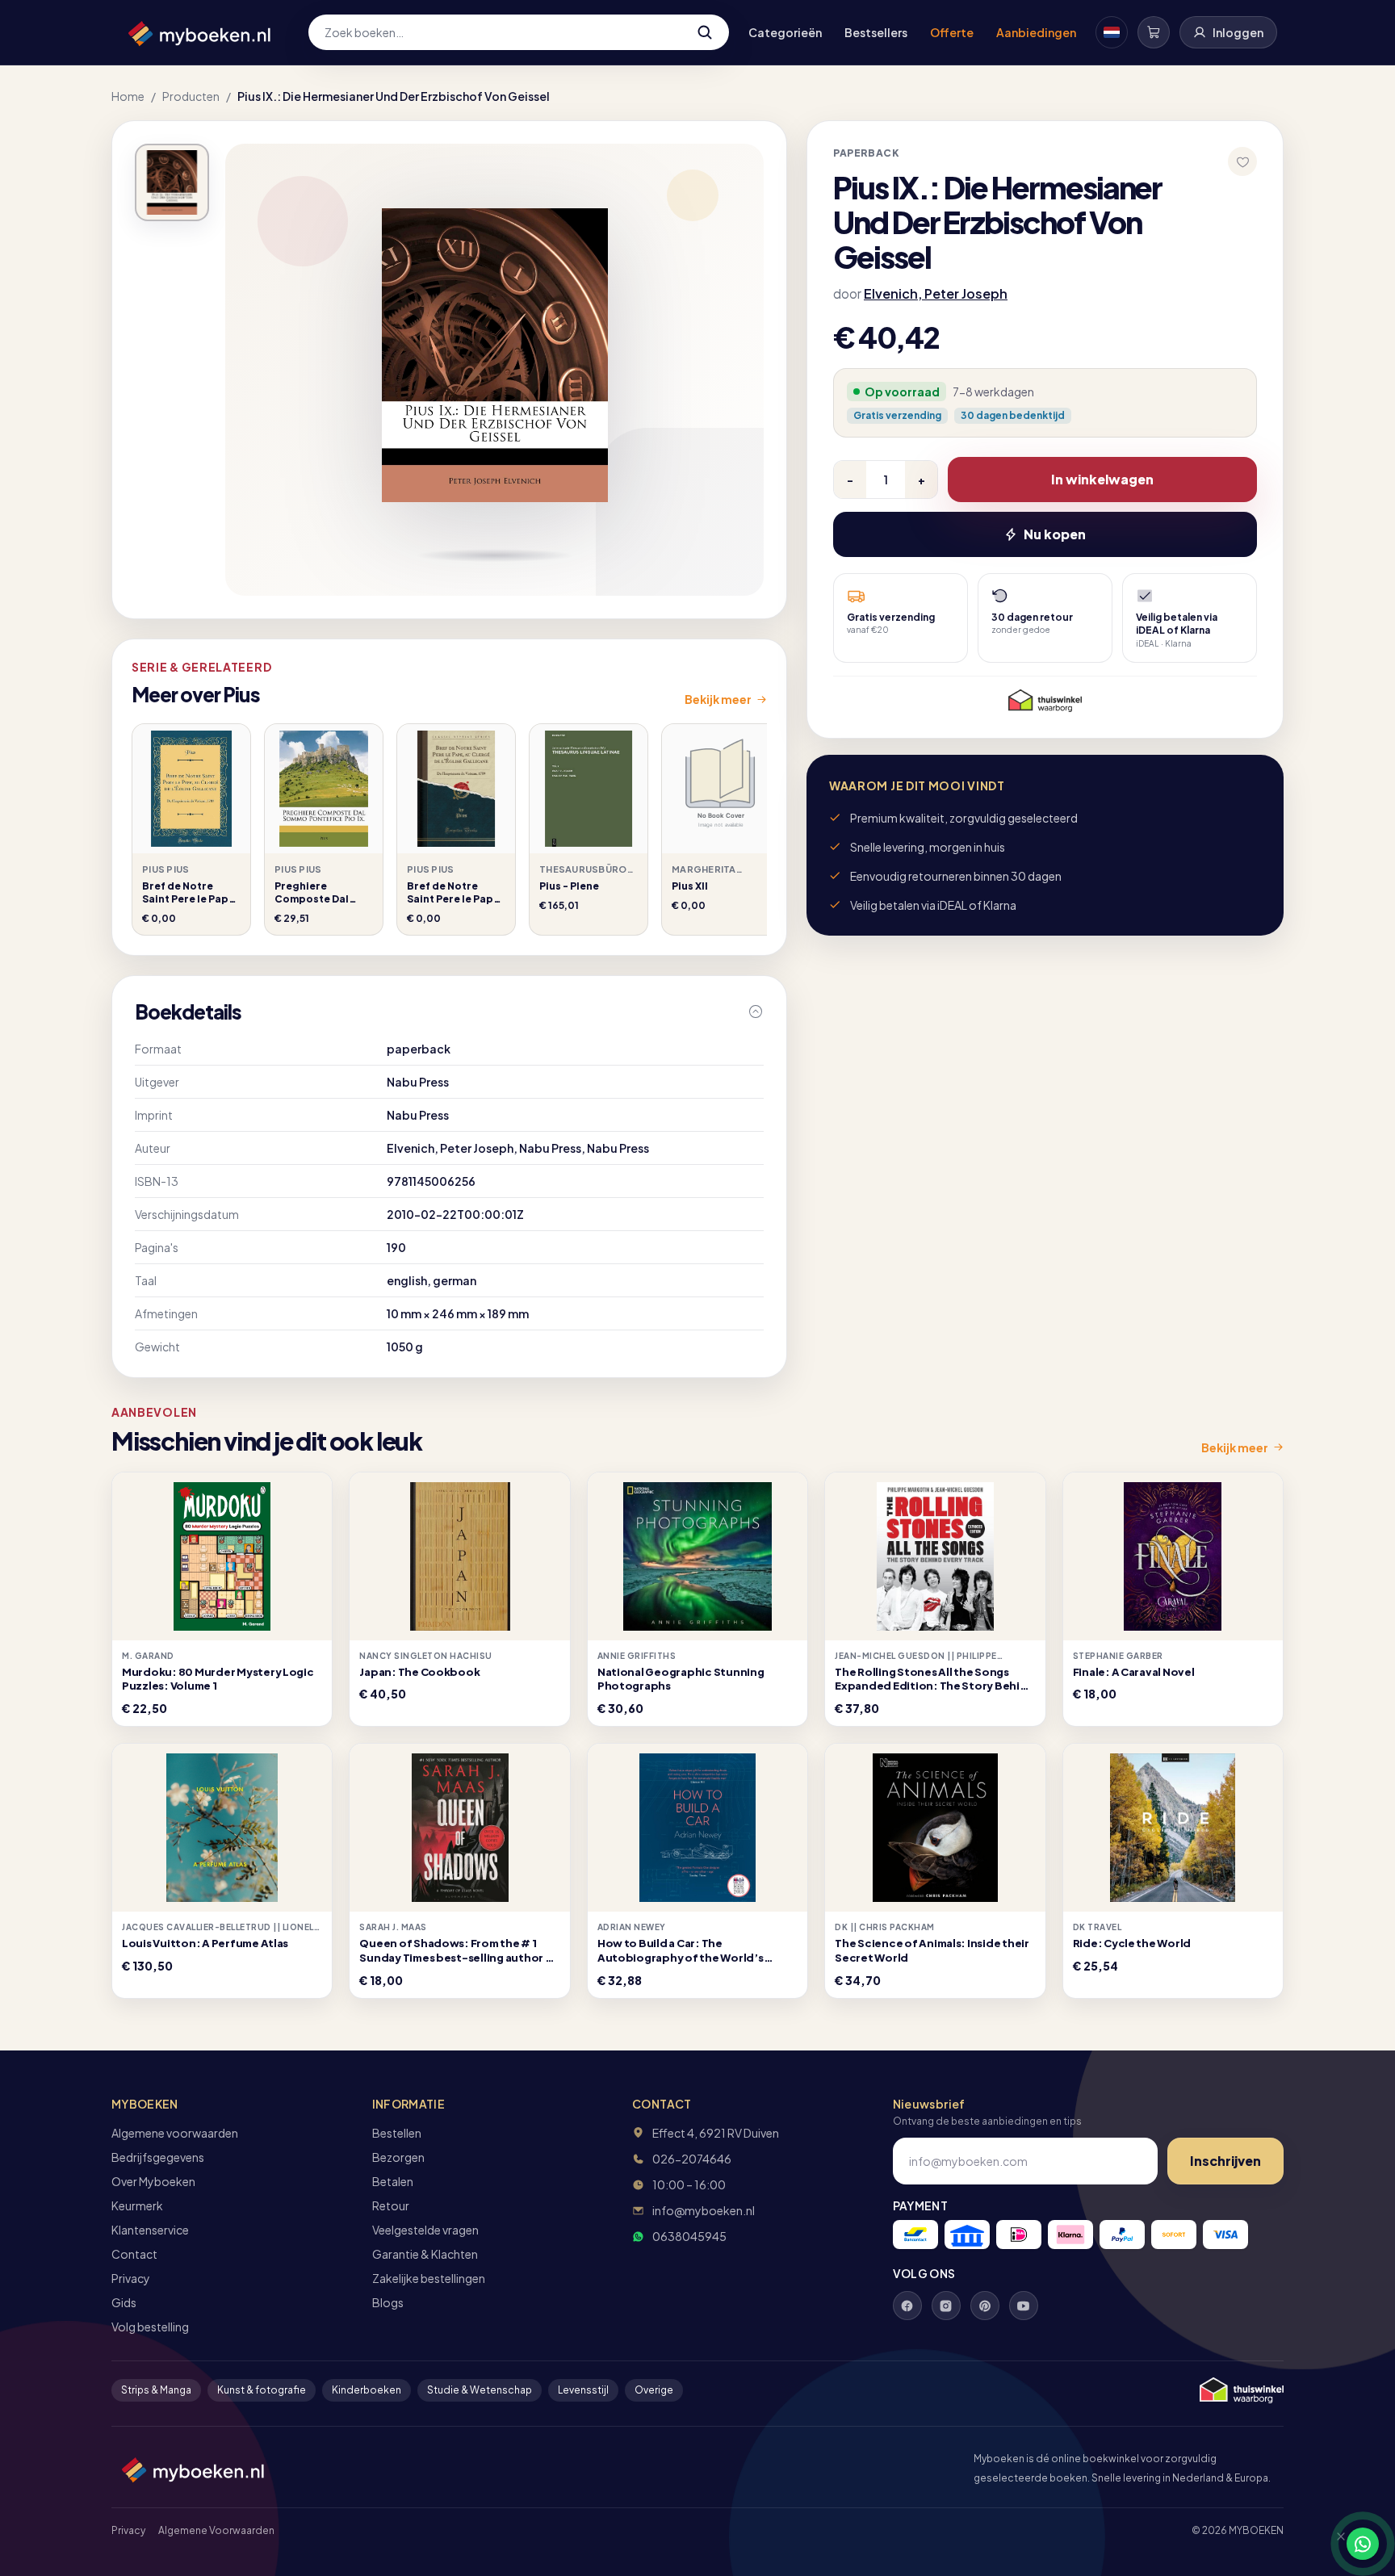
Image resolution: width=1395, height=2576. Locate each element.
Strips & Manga (156, 2390)
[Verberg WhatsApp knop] (1334, 2544)
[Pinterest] (985, 2306)
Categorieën (785, 32)
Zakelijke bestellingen (429, 2278)
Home (128, 96)
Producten (191, 96)
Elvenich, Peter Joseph (936, 293)
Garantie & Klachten (425, 2254)
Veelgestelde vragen (425, 2230)
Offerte (952, 32)
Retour (391, 2205)
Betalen (393, 2181)
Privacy (131, 2278)
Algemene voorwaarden (175, 2133)
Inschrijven (1225, 2161)
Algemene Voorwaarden (216, 2530)
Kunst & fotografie (262, 2390)
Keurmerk (137, 2205)
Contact (134, 2254)
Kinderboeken (367, 2390)
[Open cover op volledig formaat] (172, 182)
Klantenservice (150, 2230)
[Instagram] (946, 2306)
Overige (654, 2390)
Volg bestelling (150, 2327)
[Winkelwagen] (1154, 32)
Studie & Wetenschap (480, 2390)
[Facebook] (907, 2306)
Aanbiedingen (1036, 32)
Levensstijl (583, 2390)
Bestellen (397, 2133)
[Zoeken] (705, 32)
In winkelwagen (1102, 479)
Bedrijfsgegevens (158, 2157)
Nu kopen (1055, 534)
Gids (124, 2302)
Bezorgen (398, 2157)
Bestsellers (876, 32)
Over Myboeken (153, 2181)
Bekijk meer (718, 699)
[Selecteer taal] (1112, 32)
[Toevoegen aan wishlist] (1242, 161)
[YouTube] (1024, 2306)
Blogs (388, 2302)
